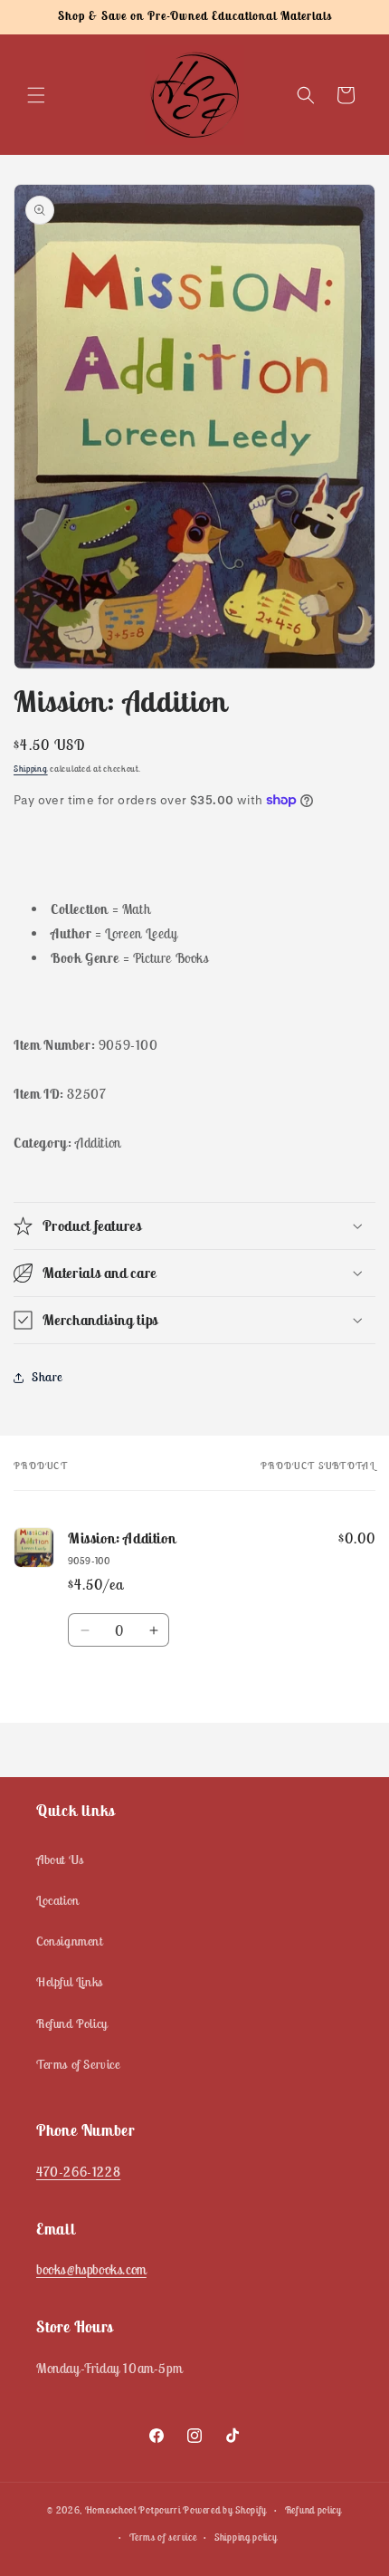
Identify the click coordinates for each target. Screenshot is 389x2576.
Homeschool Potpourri (133, 2510)
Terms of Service (78, 2064)
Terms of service (163, 2537)
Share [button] (47, 1377)
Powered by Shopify (225, 2510)
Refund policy (313, 2510)
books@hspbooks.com (91, 2269)
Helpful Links (70, 1982)
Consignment (70, 1941)
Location (58, 1900)
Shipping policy (246, 2537)
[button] (36, 95)
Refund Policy (72, 2023)
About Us (60, 1860)
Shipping (31, 769)
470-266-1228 (78, 2172)
